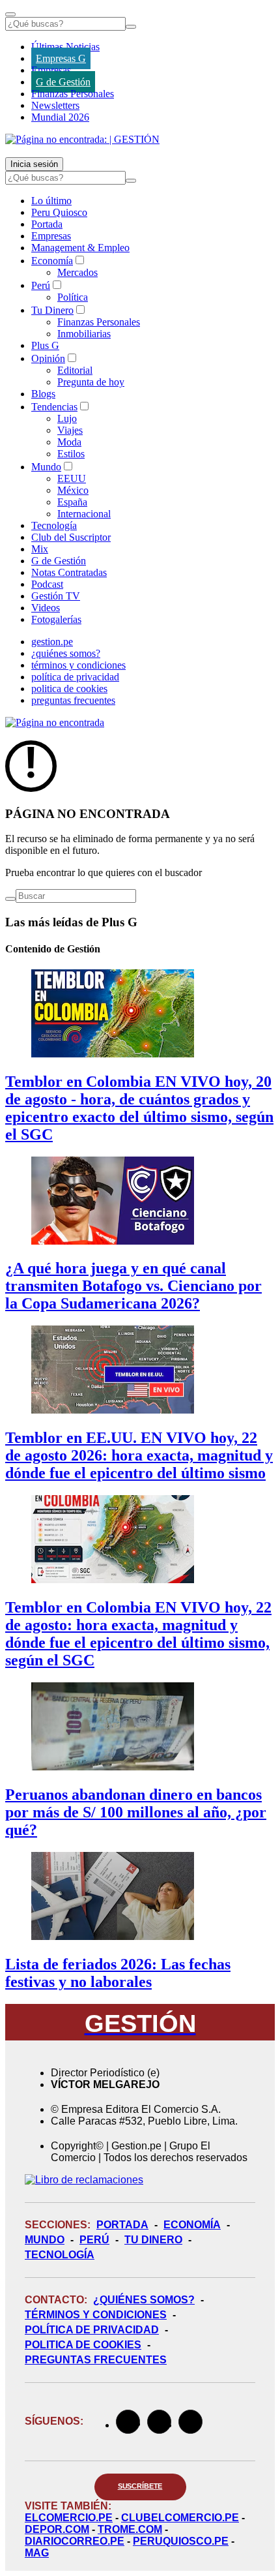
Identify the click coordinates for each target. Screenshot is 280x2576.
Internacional (84, 514)
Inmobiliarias (84, 334)
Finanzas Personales (73, 94)
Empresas (51, 70)
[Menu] (10, 14)
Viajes (70, 430)
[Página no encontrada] (55, 722)
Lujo (67, 418)
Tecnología (54, 525)
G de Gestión (63, 82)
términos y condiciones (78, 665)
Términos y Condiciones (96, 2315)
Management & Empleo (80, 248)
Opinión (48, 358)
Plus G (45, 345)
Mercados (77, 272)
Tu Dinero (52, 310)
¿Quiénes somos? (144, 2300)
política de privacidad (75, 677)
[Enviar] (131, 27)
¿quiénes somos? (66, 653)
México (73, 490)
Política (73, 297)
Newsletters (55, 105)
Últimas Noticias (65, 47)
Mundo (46, 467)
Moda (69, 442)
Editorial (75, 370)
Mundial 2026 (60, 117)
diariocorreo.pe (75, 2541)
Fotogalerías (56, 619)
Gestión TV (56, 596)
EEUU (72, 478)
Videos (46, 608)
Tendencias (54, 407)
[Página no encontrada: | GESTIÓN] (82, 139)
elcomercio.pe (69, 2518)
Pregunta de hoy (91, 382)
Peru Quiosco (59, 212)
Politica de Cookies (83, 2345)
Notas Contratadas (69, 572)
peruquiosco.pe (181, 2541)
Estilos (71, 454)
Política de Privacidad (92, 2330)
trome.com (130, 2529)
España (72, 502)
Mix (40, 549)
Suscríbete (140, 2486)
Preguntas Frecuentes (96, 2360)
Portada (47, 224)
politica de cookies (69, 689)
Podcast (47, 584)
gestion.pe (52, 642)
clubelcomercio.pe (180, 2518)
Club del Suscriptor (71, 537)
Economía (52, 261)
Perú (41, 285)
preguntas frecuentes (73, 700)
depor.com (57, 2529)
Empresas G (61, 58)
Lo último (51, 201)
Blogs (43, 394)
